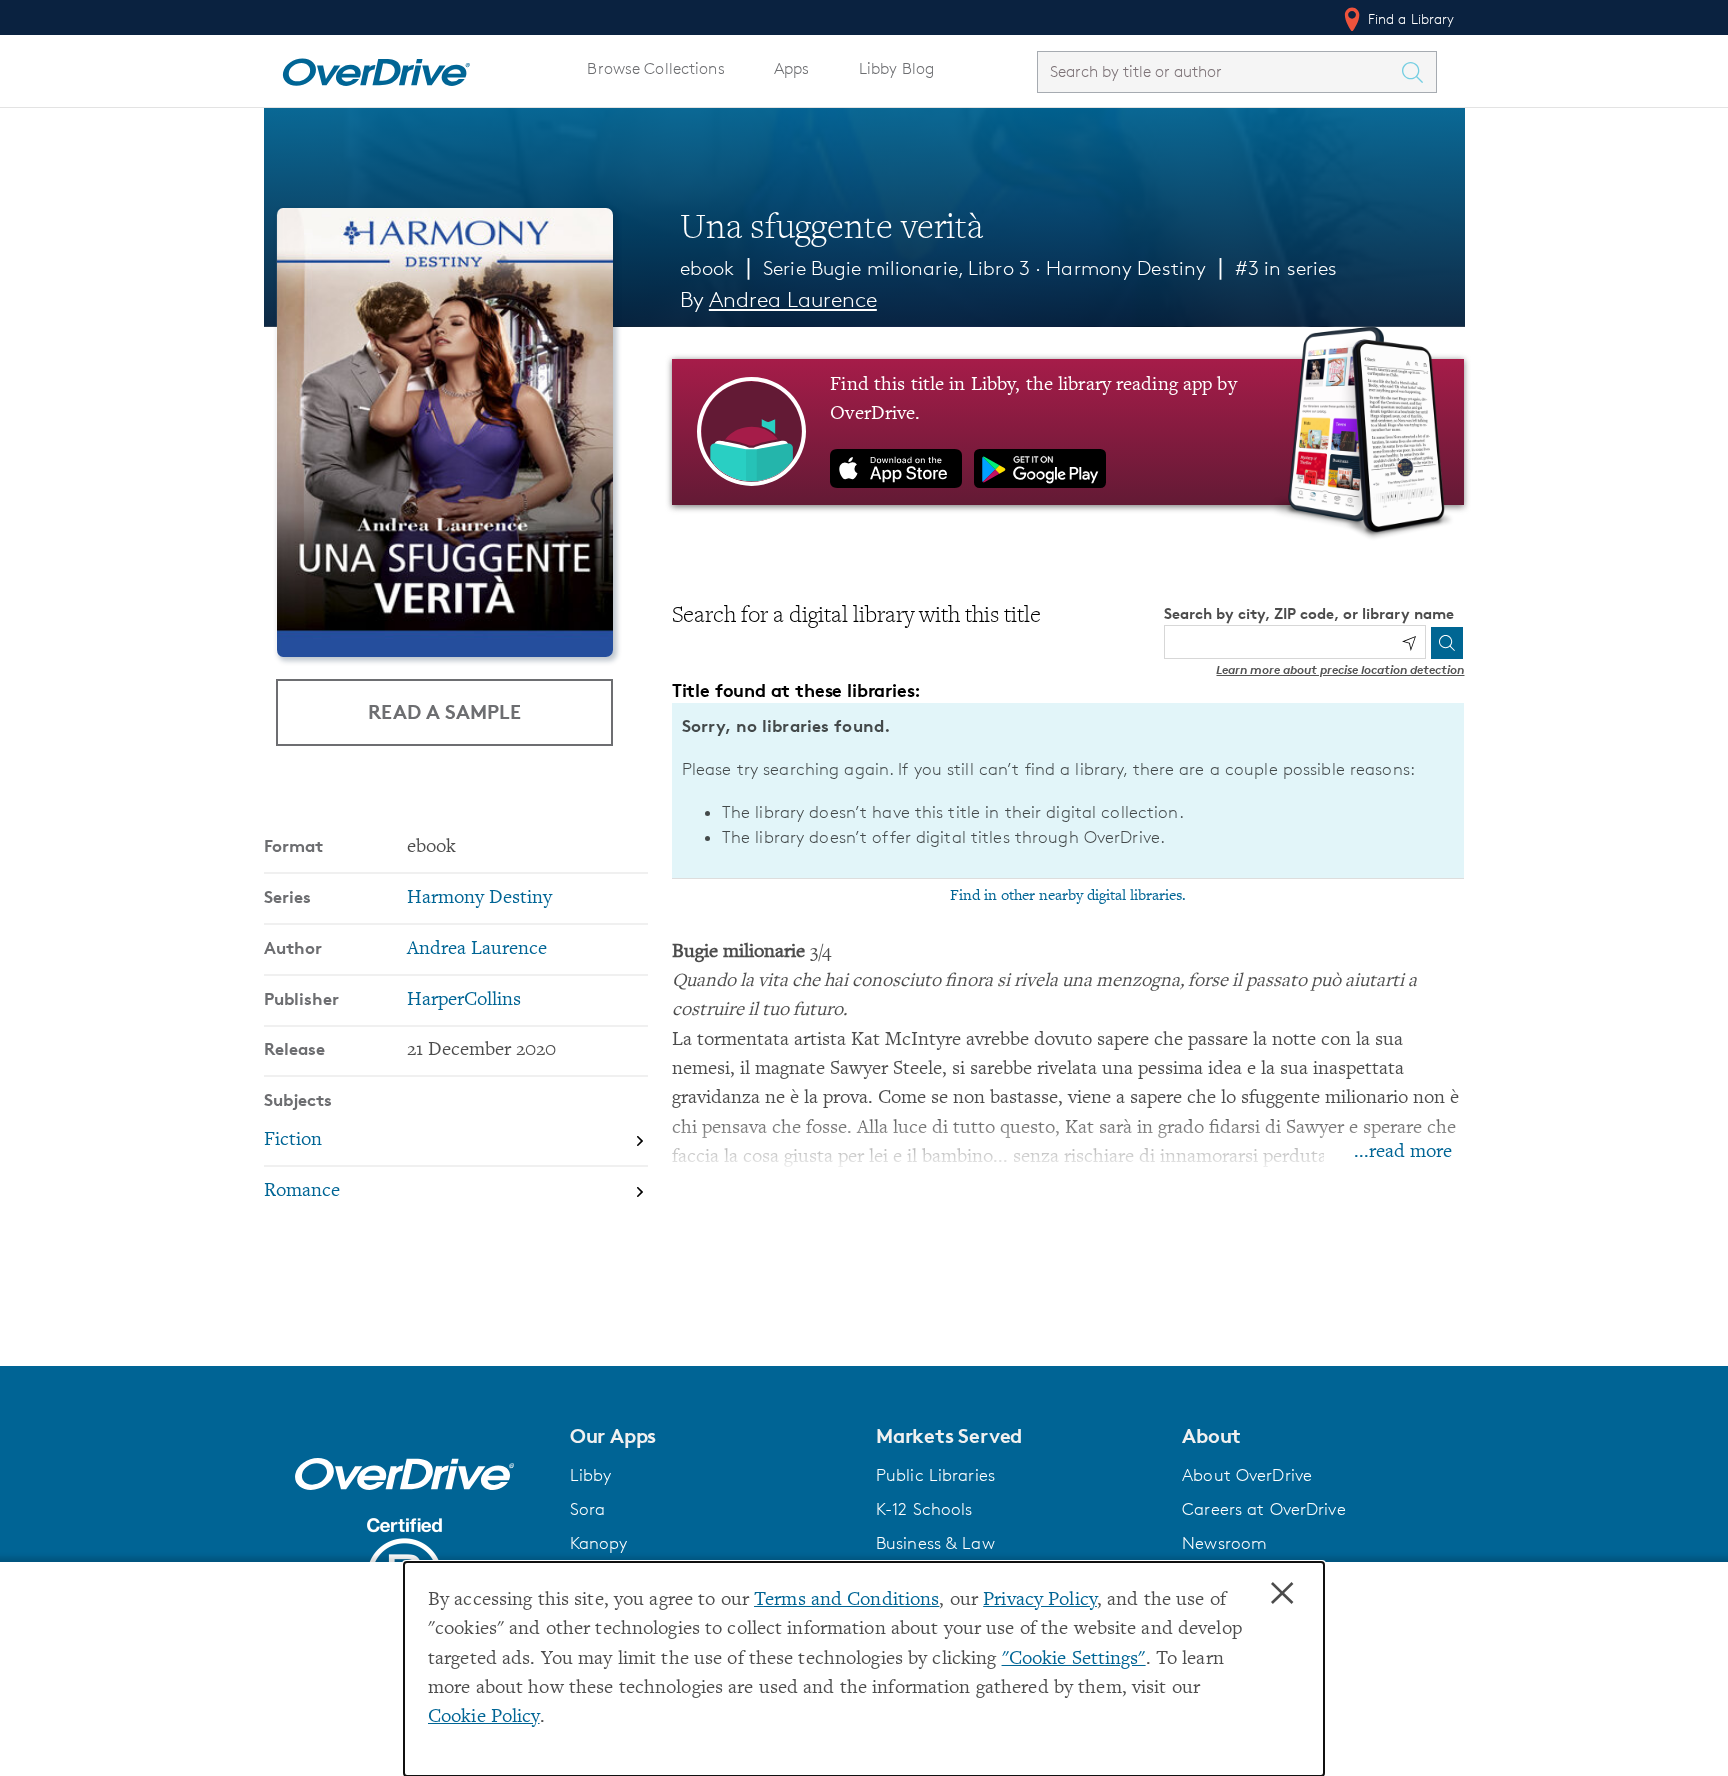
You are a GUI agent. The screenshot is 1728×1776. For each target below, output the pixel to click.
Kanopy (599, 1543)
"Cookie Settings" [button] (1074, 1659)
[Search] (1447, 643)
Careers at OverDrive (1263, 1509)
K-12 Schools (924, 1509)
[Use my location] (1409, 643)
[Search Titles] (1418, 72)
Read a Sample (444, 711)
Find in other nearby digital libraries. (1068, 896)
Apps (792, 68)
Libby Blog (896, 68)
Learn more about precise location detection (1340, 669)
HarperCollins (464, 1000)
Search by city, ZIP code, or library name (1309, 613)
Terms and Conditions (846, 1600)
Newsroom (1224, 1543)
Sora (588, 1509)
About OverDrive (1247, 1475)
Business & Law (935, 1543)
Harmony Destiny (1126, 268)
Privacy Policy (1040, 1600)
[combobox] (1219, 71)
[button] (711, 1436)
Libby (591, 1475)
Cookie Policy (484, 1717)
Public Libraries (935, 1475)
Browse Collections (655, 68)
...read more (1403, 1152)
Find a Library (1409, 18)
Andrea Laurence (793, 299)
